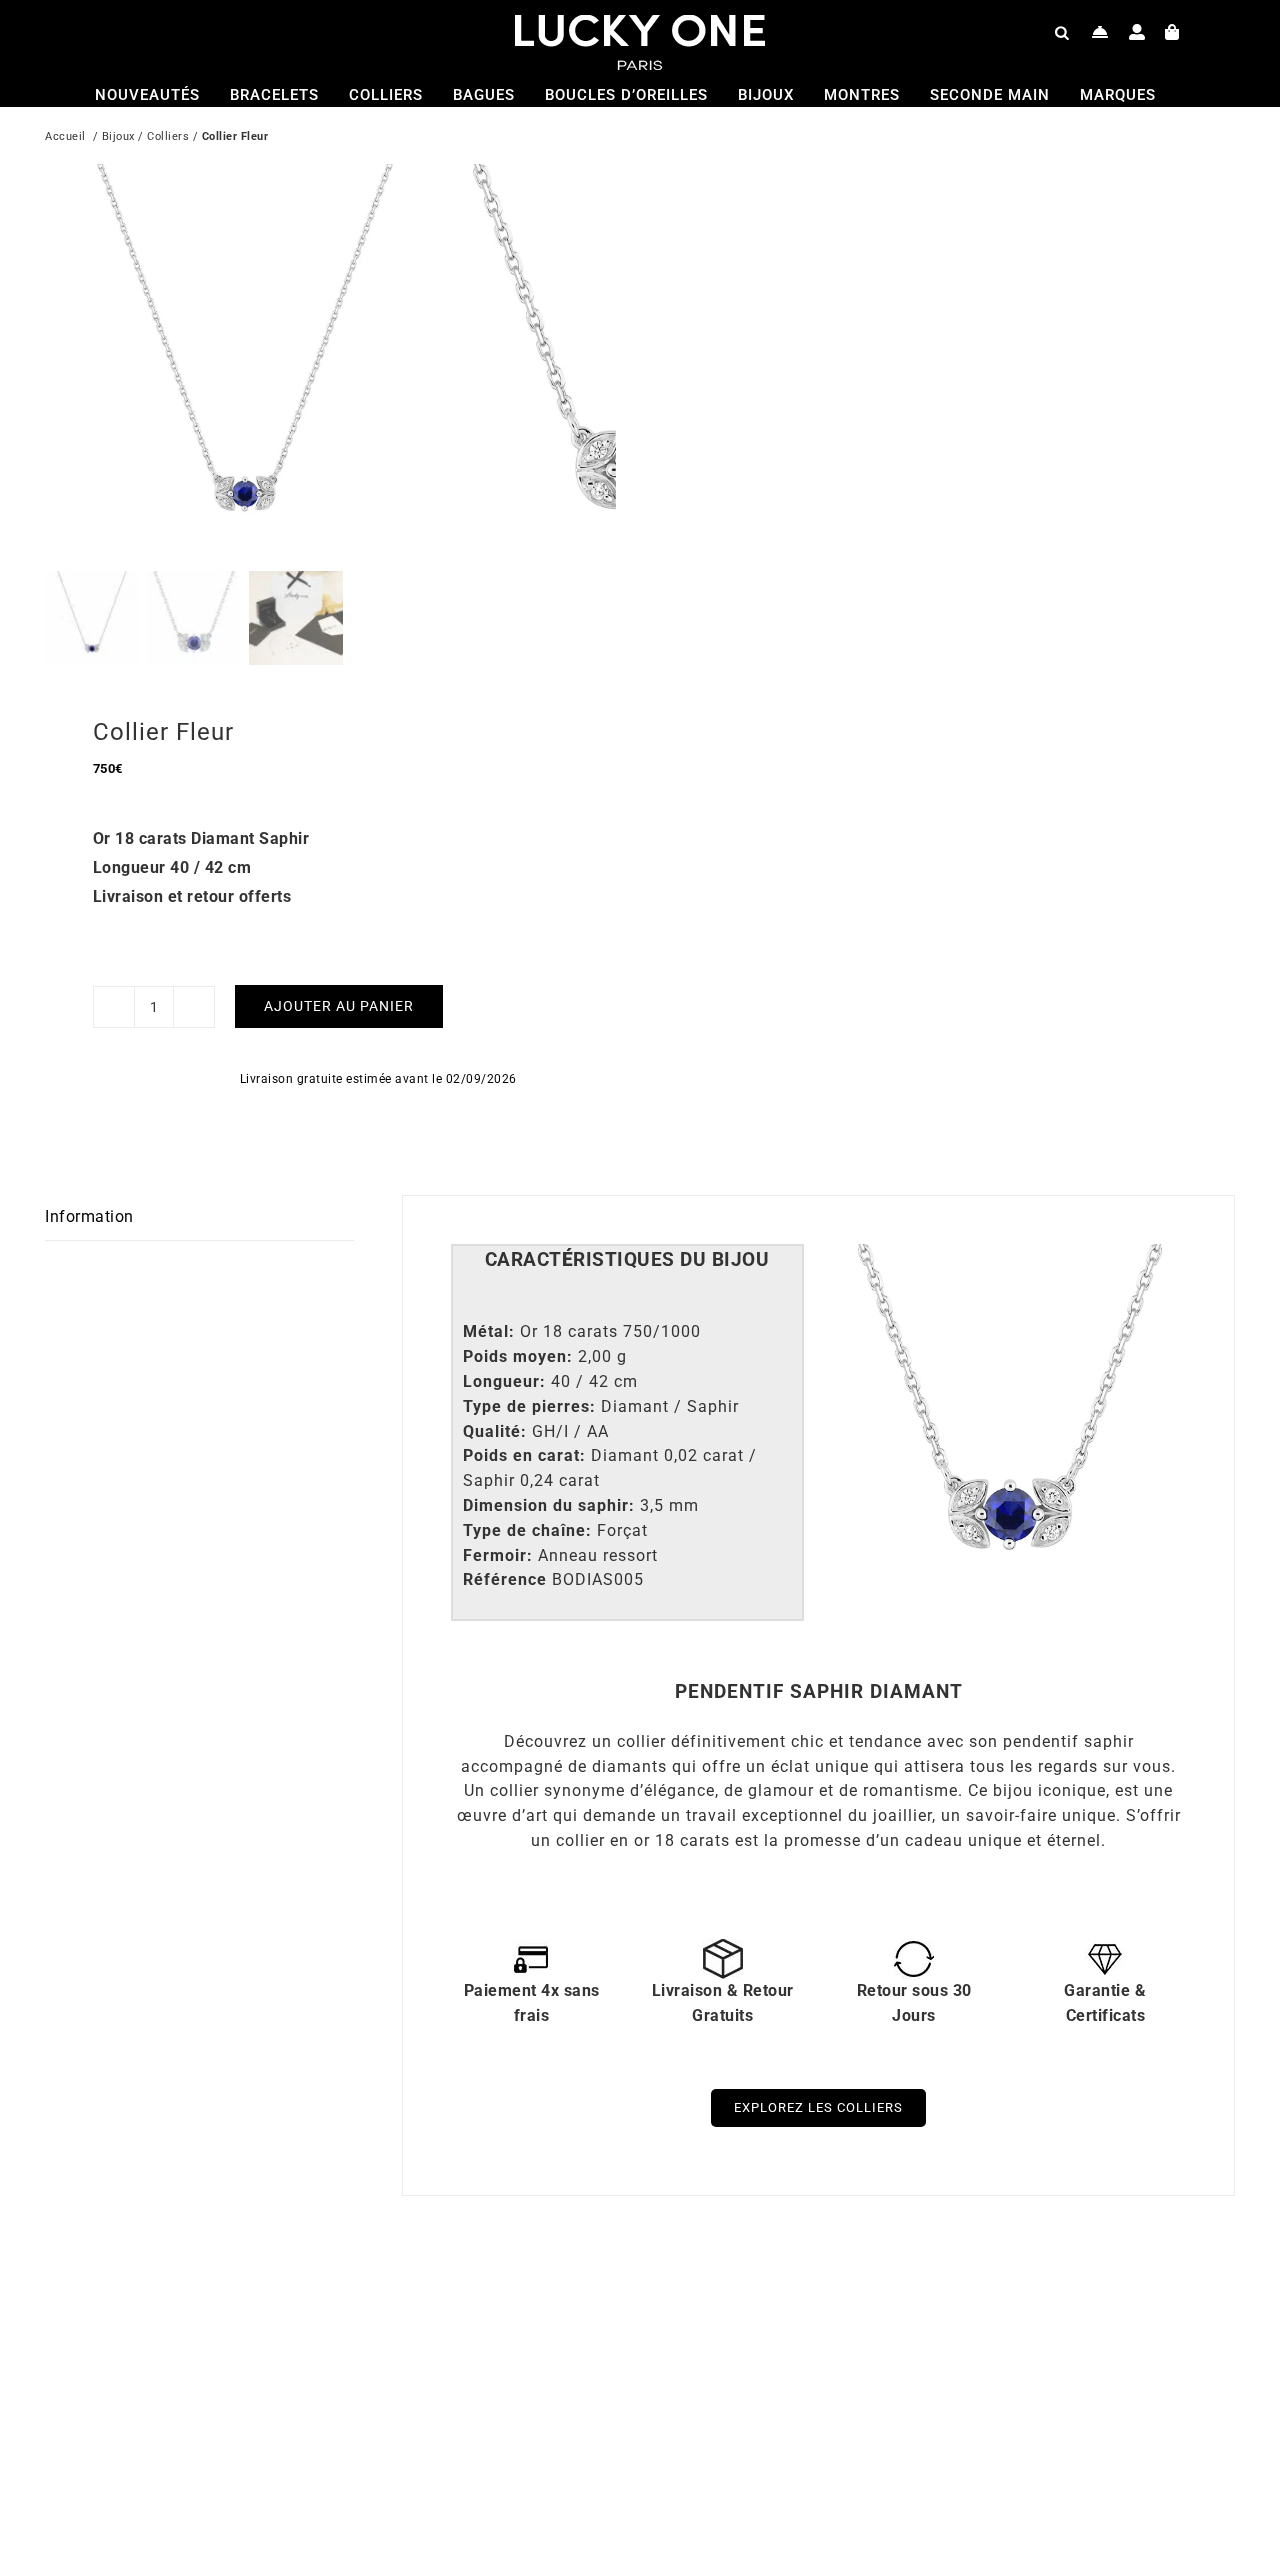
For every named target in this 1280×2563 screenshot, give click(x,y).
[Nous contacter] (1100, 32)
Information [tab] (89, 1216)
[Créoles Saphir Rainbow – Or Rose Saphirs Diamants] (305, 2304)
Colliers (168, 136)
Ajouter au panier (339, 1006)
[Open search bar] (1062, 32)
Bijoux (118, 136)
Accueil (65, 136)
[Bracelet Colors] (900, 2304)
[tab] (627, 1260)
